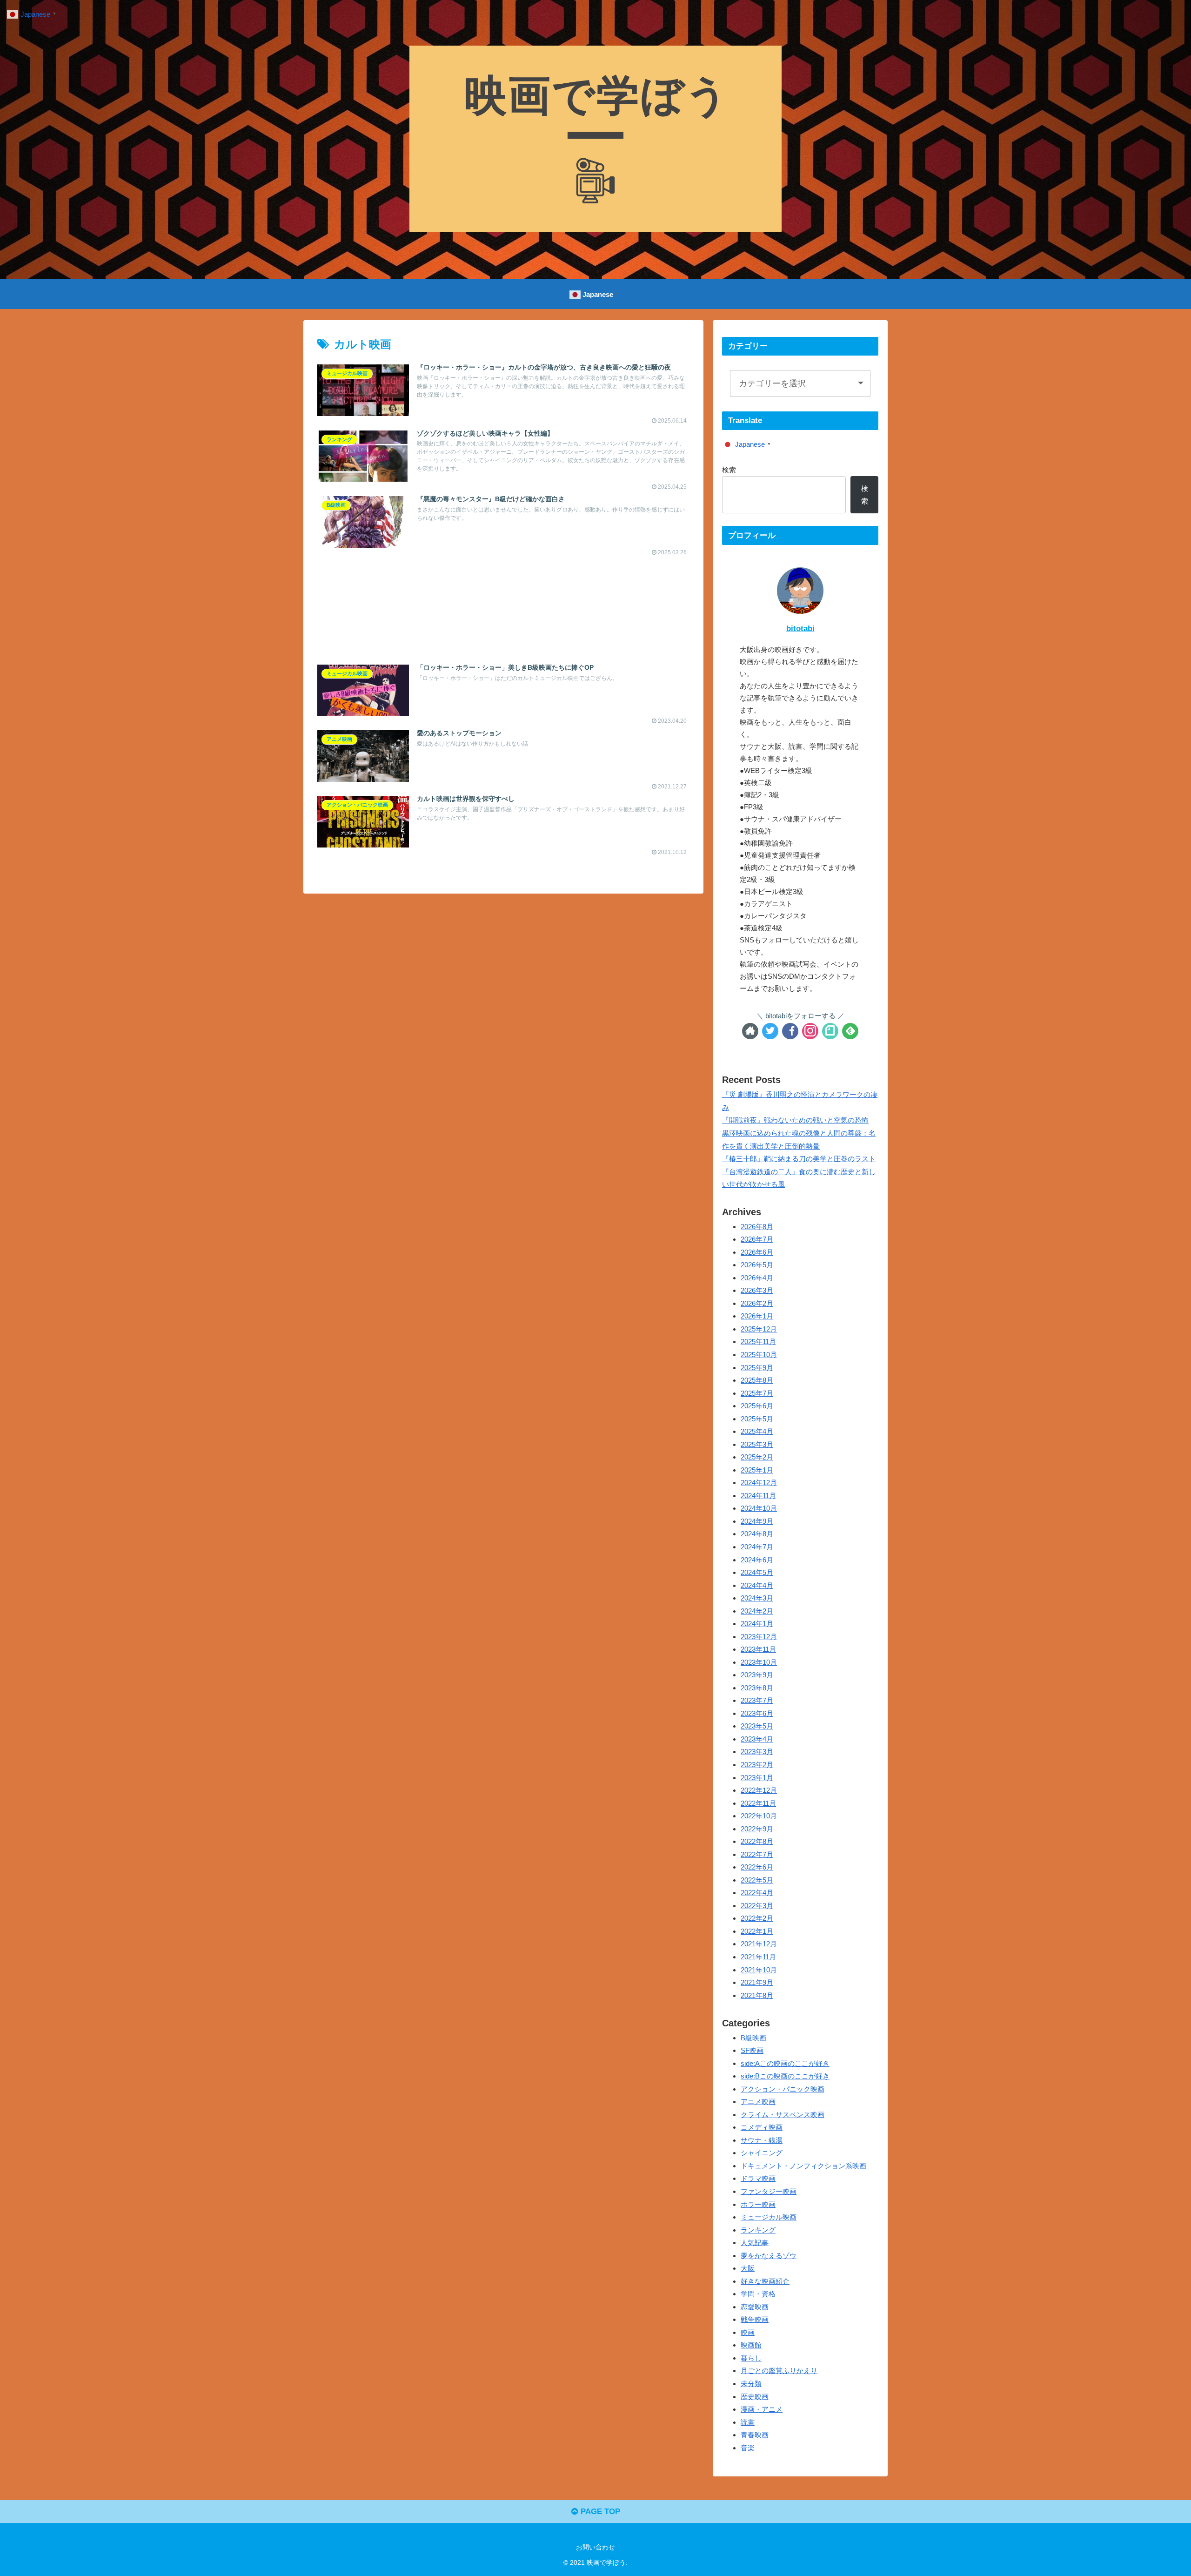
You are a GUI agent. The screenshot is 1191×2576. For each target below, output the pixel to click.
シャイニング (762, 2153)
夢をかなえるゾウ (769, 2256)
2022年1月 (757, 1931)
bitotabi (800, 629)
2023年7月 (757, 1701)
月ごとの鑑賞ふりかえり (779, 2371)
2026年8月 (757, 1227)
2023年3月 (757, 1752)
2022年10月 (759, 1816)
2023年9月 (757, 1675)
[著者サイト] (750, 1031)
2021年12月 (759, 1944)
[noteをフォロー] (830, 1031)
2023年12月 (759, 1637)
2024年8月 (757, 1534)
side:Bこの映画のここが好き (785, 2076)
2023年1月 (757, 1778)
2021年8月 (757, 1995)
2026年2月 (757, 1303)
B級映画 (753, 2038)
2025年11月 (758, 1342)
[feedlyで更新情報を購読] (850, 1031)
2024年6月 (757, 1560)
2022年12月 (759, 1791)
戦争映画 (755, 2320)
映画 (748, 2332)
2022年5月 (757, 1880)
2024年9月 (757, 1521)
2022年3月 (757, 1906)
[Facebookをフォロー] (790, 1031)
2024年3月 (757, 1598)
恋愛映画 (755, 2307)
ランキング (758, 2230)
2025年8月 (757, 1381)
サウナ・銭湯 (762, 2140)
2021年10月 (759, 1970)
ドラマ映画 (758, 2179)
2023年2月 (757, 1765)
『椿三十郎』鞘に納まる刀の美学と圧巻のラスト (799, 1159)
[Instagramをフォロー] (810, 1031)
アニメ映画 (758, 2102)
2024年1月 (757, 1624)
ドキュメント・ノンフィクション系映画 (803, 2166)
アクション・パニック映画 (783, 2089)
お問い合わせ (595, 2547)
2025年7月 (757, 1393)
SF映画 (752, 2051)
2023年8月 (757, 1688)
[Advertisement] (503, 601)
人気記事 (755, 2243)
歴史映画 (755, 2397)
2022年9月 (757, 1829)
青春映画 (755, 2435)
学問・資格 (758, 2294)
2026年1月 (757, 1316)
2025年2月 (757, 1457)
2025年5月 (757, 1419)
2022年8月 (757, 1842)
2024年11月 (758, 1496)
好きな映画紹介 (765, 2281)
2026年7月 (757, 1240)
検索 (729, 470)
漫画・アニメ (762, 2410)
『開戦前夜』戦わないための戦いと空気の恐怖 (795, 1120)
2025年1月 (757, 1470)
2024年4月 (757, 1585)
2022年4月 (757, 1893)
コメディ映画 (762, 2128)
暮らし (751, 2358)
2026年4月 (757, 1278)
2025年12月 (759, 1329)
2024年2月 (757, 1611)
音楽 (748, 2448)
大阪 (748, 2269)
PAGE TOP (599, 2512)
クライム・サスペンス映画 (783, 2115)
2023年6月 (757, 1713)
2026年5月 (757, 1265)
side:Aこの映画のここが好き (785, 2063)
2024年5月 (757, 1573)
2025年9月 (757, 1368)
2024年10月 (759, 1509)
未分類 (751, 2384)
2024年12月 (759, 1483)
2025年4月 (757, 1432)
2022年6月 (757, 1867)
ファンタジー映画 (769, 2191)
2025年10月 (759, 1355)
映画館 (751, 2345)
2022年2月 (757, 1919)
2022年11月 (758, 1803)
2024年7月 (757, 1547)
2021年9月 (757, 1983)
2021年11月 (758, 1957)
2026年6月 (757, 1252)
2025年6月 (757, 1406)
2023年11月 (758, 1650)
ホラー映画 (758, 2204)
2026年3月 (757, 1291)
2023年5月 (757, 1726)
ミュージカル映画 (769, 2217)
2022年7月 (757, 1854)
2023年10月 (759, 1662)
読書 (748, 2422)
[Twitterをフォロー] (770, 1031)
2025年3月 (757, 1444)
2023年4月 (757, 1739)
